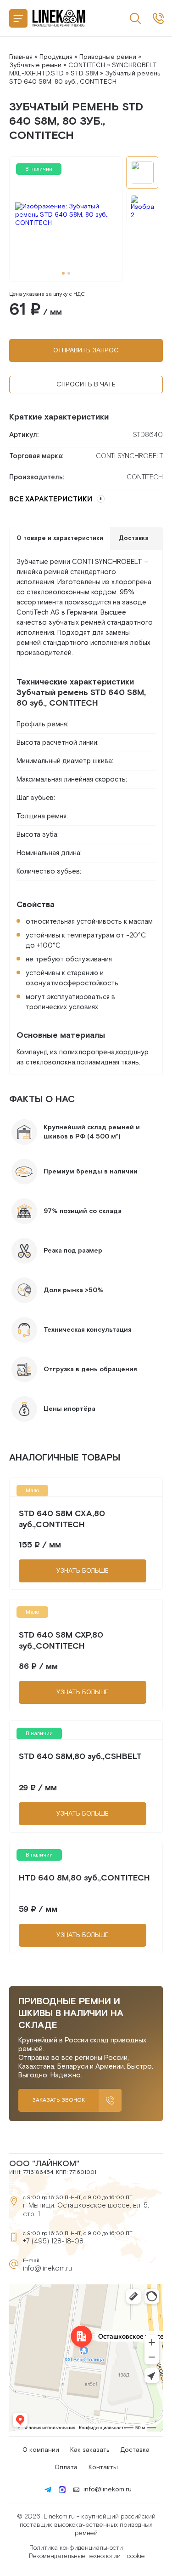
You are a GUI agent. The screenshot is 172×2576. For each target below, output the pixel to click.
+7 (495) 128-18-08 (53, 2241)
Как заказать (90, 2450)
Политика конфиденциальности (76, 2548)
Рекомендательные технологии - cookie (87, 2556)
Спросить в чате (86, 385)
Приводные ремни (108, 57)
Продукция (56, 57)
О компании (41, 2450)
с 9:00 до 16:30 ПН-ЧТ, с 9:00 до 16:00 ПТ (158, 18)
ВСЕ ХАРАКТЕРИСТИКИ (51, 499)
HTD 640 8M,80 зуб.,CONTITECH (84, 1878)
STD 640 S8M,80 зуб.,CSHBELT (80, 1757)
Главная (21, 57)
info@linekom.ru (47, 2268)
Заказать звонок (58, 2100)
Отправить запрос (86, 351)
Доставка (135, 2450)
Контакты (103, 2467)
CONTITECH (87, 65)
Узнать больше (83, 1571)
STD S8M (84, 74)
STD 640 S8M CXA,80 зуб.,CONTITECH (62, 1519)
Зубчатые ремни (35, 65)
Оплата (66, 2467)
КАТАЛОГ (18, 18)
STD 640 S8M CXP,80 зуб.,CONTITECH (61, 1641)
